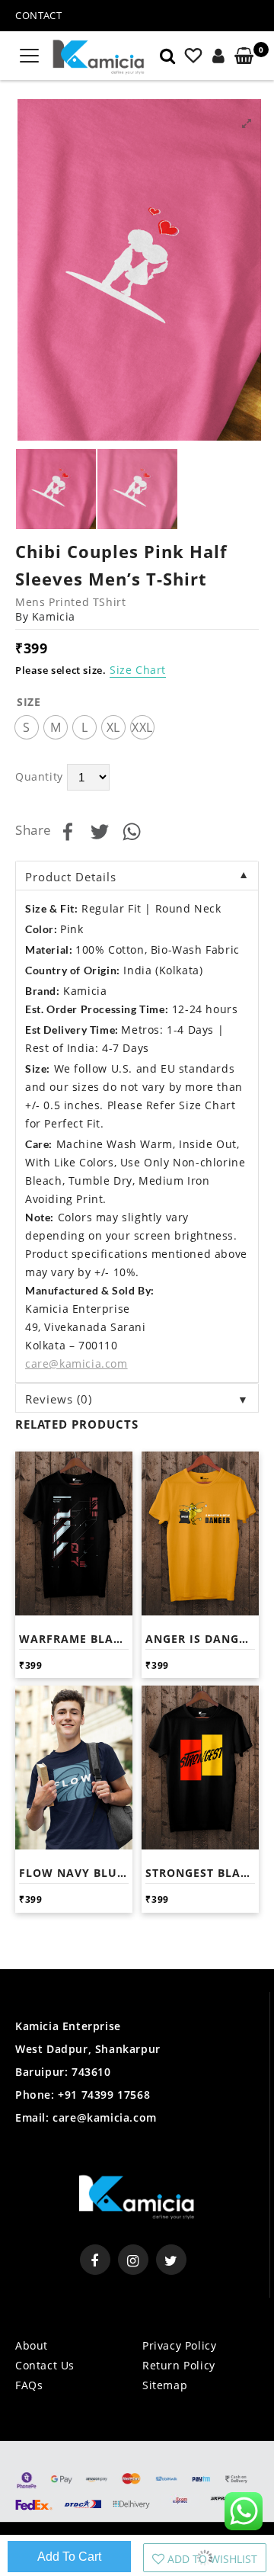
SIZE (29, 702)
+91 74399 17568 (103, 2095)
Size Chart (138, 670)
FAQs (29, 2385)
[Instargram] (133, 2260)
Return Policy (179, 2365)
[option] (139, 270)
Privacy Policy (179, 2345)
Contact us (45, 2365)
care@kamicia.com (105, 2117)
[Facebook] (95, 2260)
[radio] (27, 727)
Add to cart (69, 2557)
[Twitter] (171, 2260)
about (32, 2345)
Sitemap (165, 2385)
